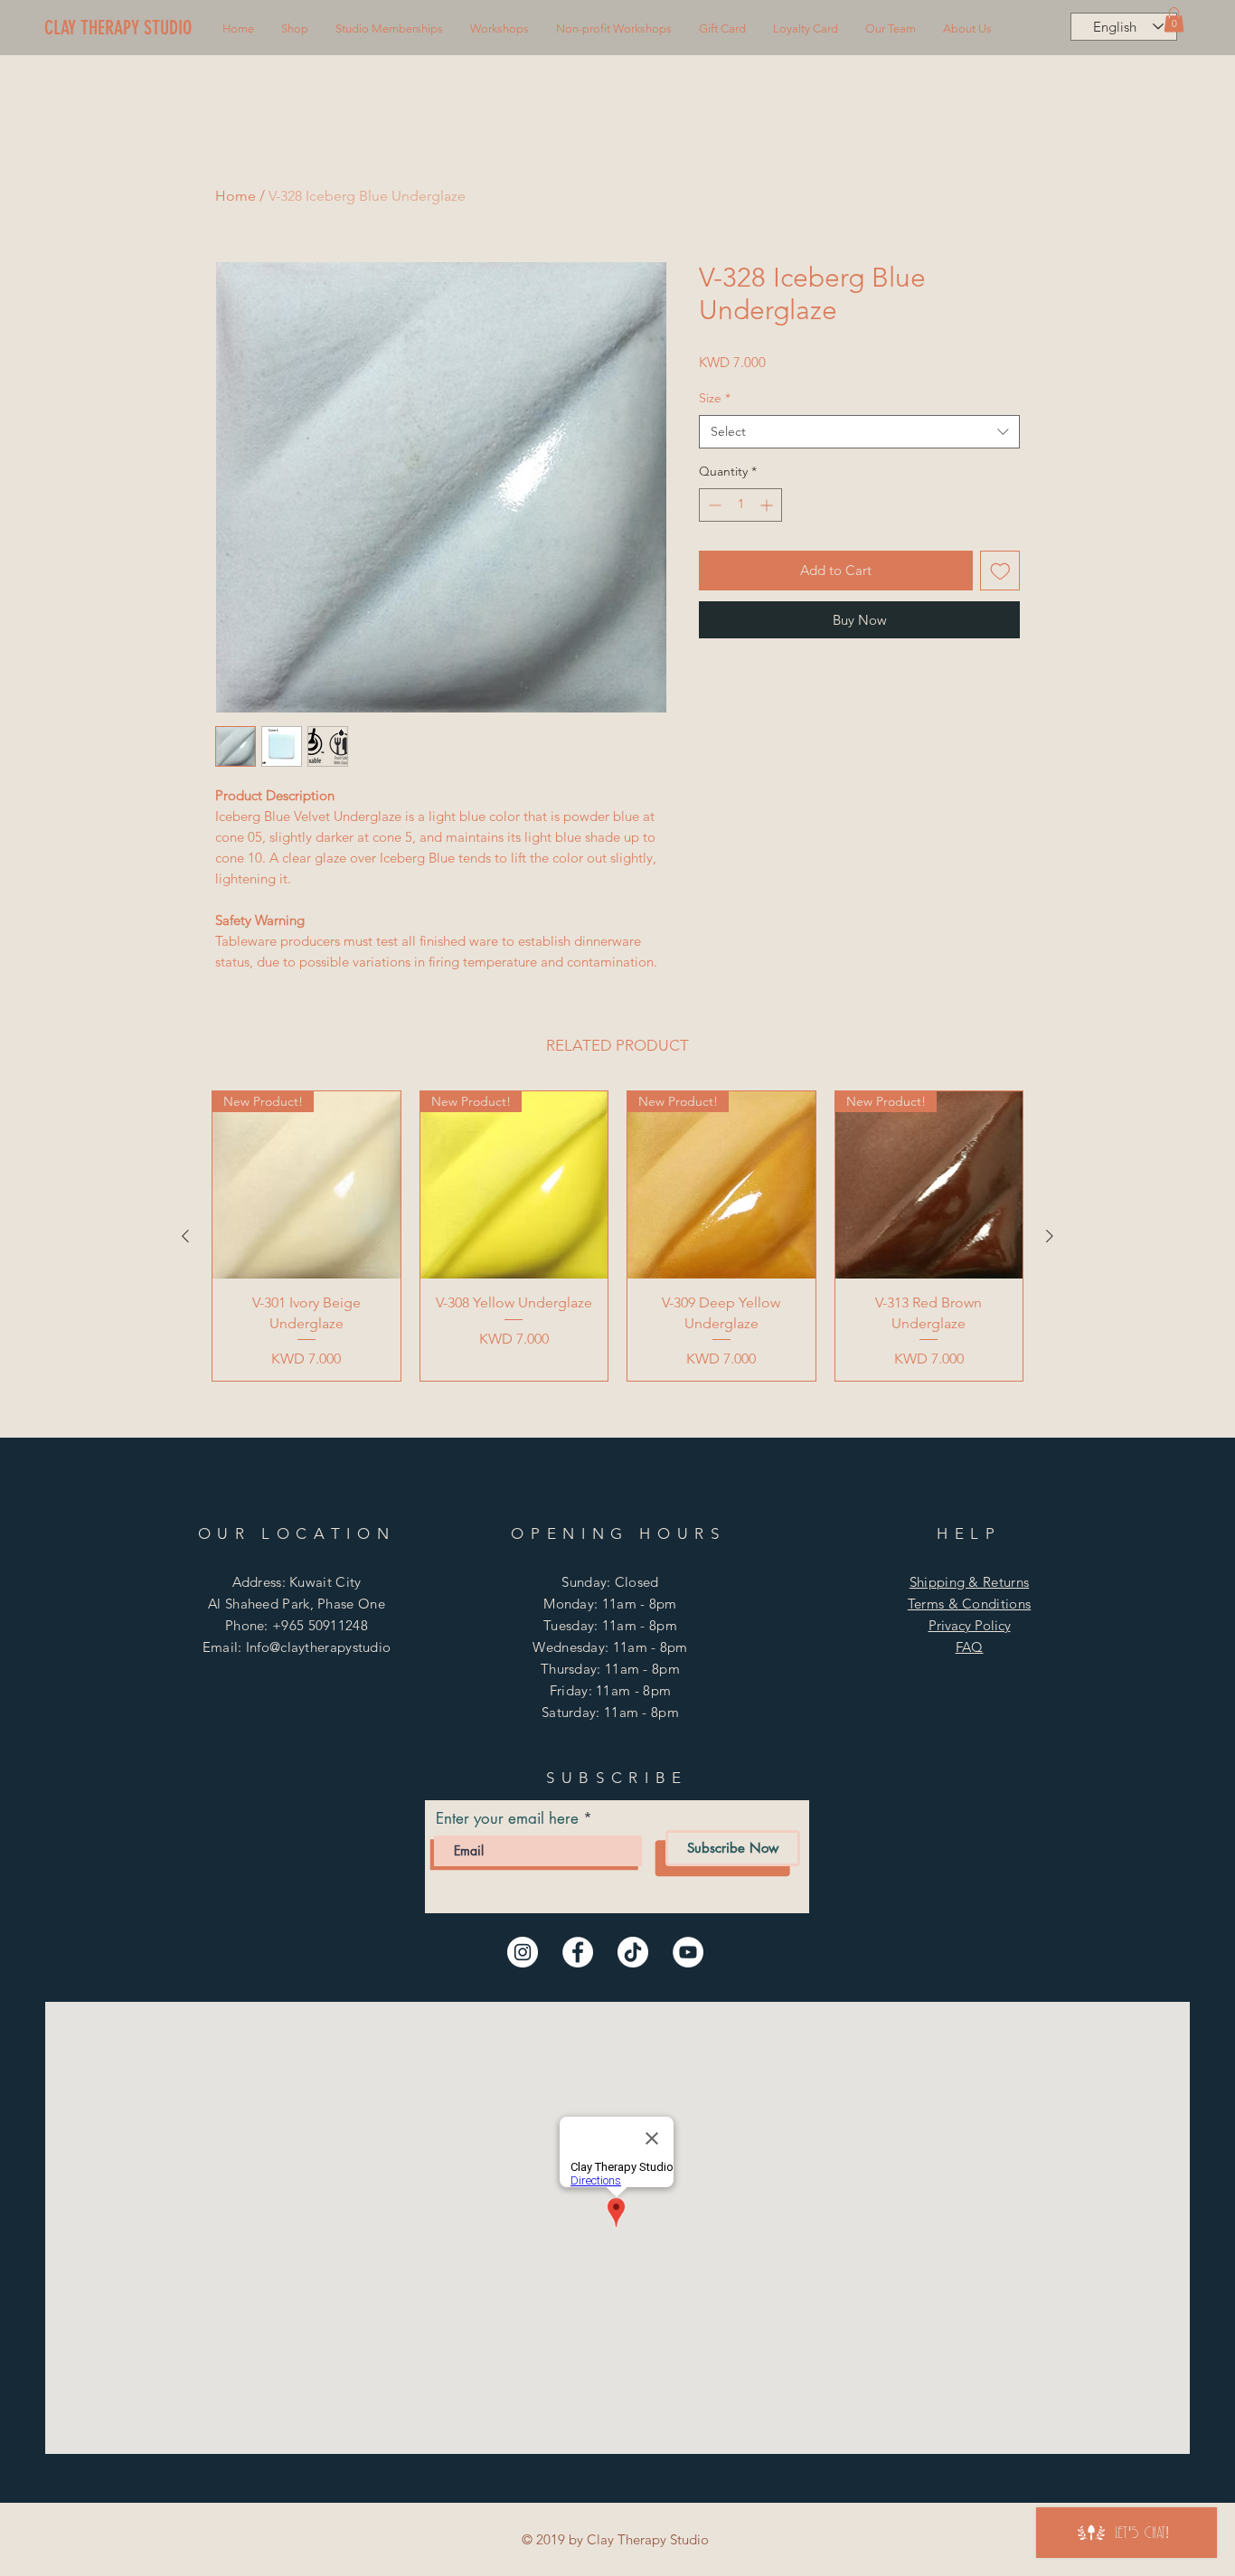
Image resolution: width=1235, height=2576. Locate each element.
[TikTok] (633, 1952)
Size (715, 398)
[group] (617, 1236)
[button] (295, 29)
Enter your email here (507, 1819)
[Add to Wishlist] (1000, 571)
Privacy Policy (970, 1625)
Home (236, 196)
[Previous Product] (185, 1236)
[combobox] (859, 432)
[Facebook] (578, 1952)
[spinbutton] (740, 505)
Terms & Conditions (969, 1604)
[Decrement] (713, 505)
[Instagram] (523, 1952)
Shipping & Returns (969, 1582)
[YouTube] (688, 1952)
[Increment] (768, 505)
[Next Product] (1050, 1236)
